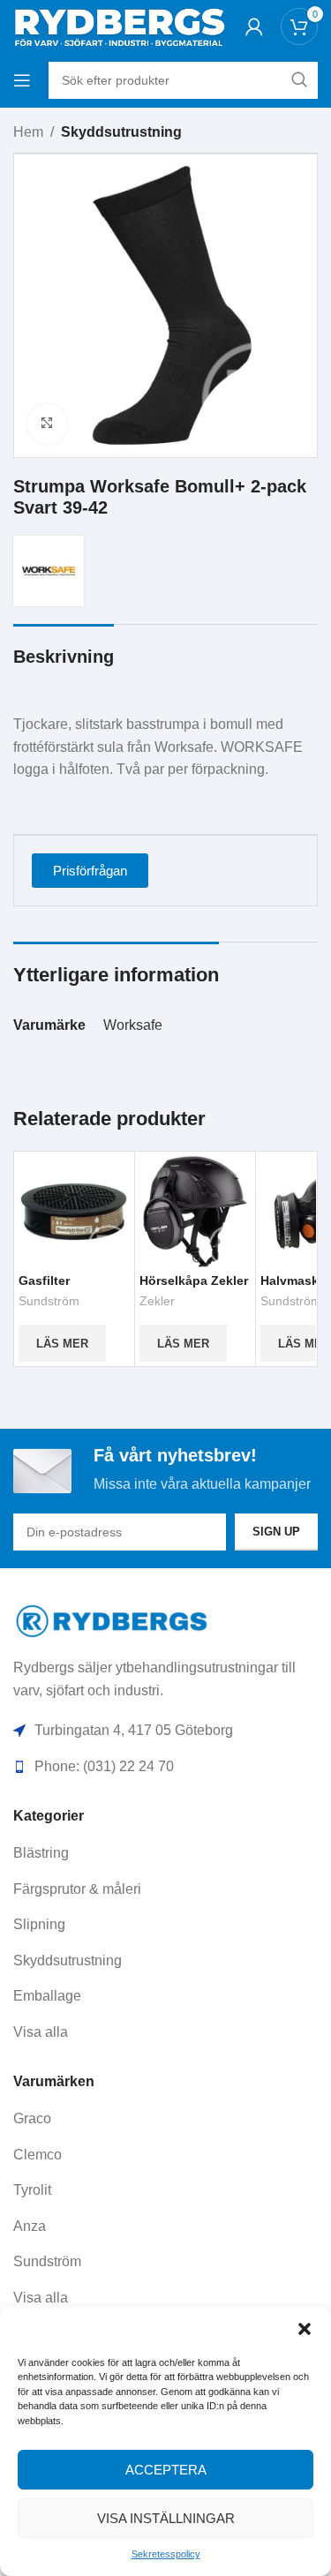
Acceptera (166, 2470)
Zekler (157, 1301)
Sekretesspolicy (166, 2554)
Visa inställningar (166, 2518)
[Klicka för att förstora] (47, 424)
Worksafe (133, 1025)
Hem (28, 132)
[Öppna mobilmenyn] (22, 80)
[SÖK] (299, 80)
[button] (305, 2329)
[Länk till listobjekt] (165, 1853)
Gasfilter (44, 1280)
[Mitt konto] (254, 26)
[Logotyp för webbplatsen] (119, 25)
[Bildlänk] (113, 1620)
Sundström (49, 1301)
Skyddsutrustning (121, 132)
